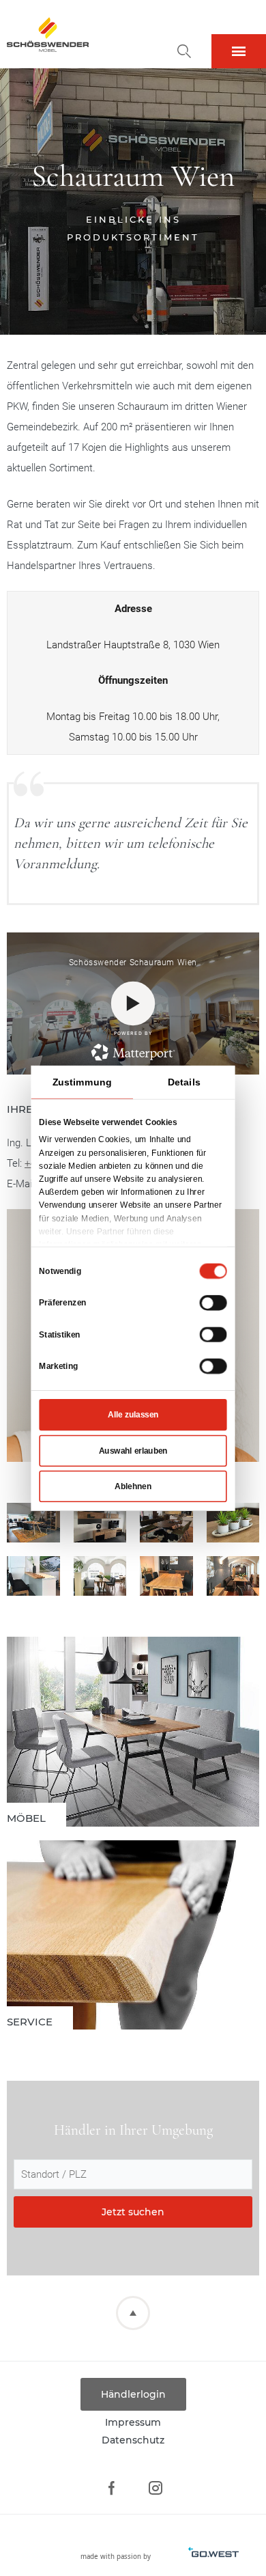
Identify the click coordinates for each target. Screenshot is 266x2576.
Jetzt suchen (133, 2212)
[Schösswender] (48, 34)
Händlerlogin (133, 2394)
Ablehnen (133, 1486)
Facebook (111, 2488)
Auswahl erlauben (133, 1450)
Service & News (133, 1935)
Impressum (133, 2422)
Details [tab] (184, 1081)
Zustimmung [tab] (82, 1081)
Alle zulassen (133, 1415)
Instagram (155, 2488)
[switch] (213, 1302)
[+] (33, 1523)
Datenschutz (133, 2440)
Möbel (133, 1732)
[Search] (184, 51)
